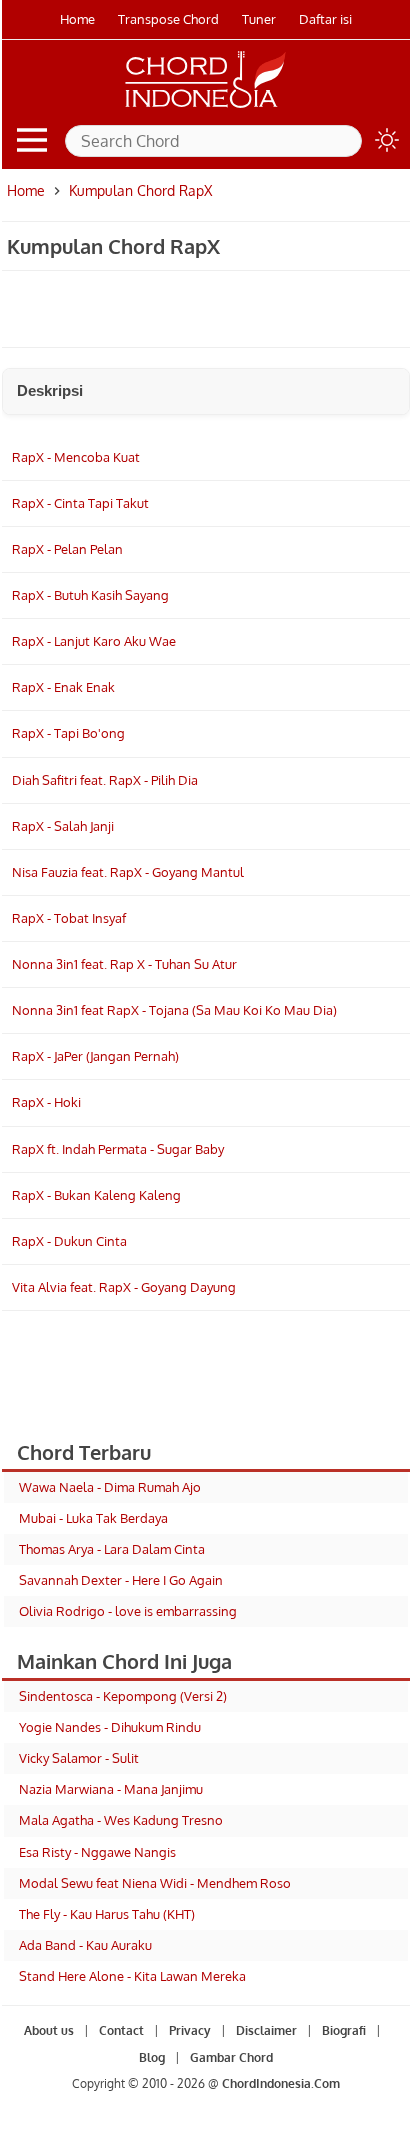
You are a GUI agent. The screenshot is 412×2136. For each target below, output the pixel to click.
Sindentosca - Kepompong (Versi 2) (123, 1696)
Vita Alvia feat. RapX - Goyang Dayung (124, 1287)
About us (49, 2030)
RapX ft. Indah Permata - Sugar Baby (118, 1149)
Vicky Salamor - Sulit (79, 1758)
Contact (121, 2030)
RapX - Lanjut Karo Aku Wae (94, 641)
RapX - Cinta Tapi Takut (80, 503)
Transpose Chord (168, 19)
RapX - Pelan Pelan (67, 549)
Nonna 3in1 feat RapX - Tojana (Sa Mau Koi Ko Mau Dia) (174, 1010)
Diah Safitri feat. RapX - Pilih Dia (105, 780)
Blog (152, 2057)
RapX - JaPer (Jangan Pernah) (95, 1056)
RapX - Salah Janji (63, 826)
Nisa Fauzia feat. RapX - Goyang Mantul (128, 872)
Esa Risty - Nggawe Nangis (97, 1852)
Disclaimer (266, 2030)
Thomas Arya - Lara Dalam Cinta (112, 1549)
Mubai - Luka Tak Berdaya (93, 1518)
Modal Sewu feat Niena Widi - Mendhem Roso (155, 1883)
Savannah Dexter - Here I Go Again (121, 1580)
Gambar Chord (231, 2057)
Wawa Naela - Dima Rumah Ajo (110, 1487)
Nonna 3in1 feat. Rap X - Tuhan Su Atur (124, 964)
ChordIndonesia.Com (281, 2083)
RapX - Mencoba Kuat (76, 457)
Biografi (344, 2030)
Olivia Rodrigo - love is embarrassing (128, 1611)
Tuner (259, 19)
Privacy (190, 2030)
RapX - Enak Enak (63, 687)
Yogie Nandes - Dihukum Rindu (110, 1727)
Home (77, 19)
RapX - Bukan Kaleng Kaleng (96, 1195)
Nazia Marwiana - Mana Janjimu (111, 1789)
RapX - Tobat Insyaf (69, 918)
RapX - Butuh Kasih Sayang (90, 595)
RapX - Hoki (46, 1102)
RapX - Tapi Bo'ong (68, 733)
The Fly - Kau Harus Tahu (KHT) (107, 1914)
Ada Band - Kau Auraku (85, 1945)
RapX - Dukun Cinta (69, 1241)
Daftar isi (325, 19)
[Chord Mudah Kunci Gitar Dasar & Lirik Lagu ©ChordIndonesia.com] (206, 108)
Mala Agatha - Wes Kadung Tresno (121, 1820)
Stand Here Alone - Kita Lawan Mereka (132, 1976)
